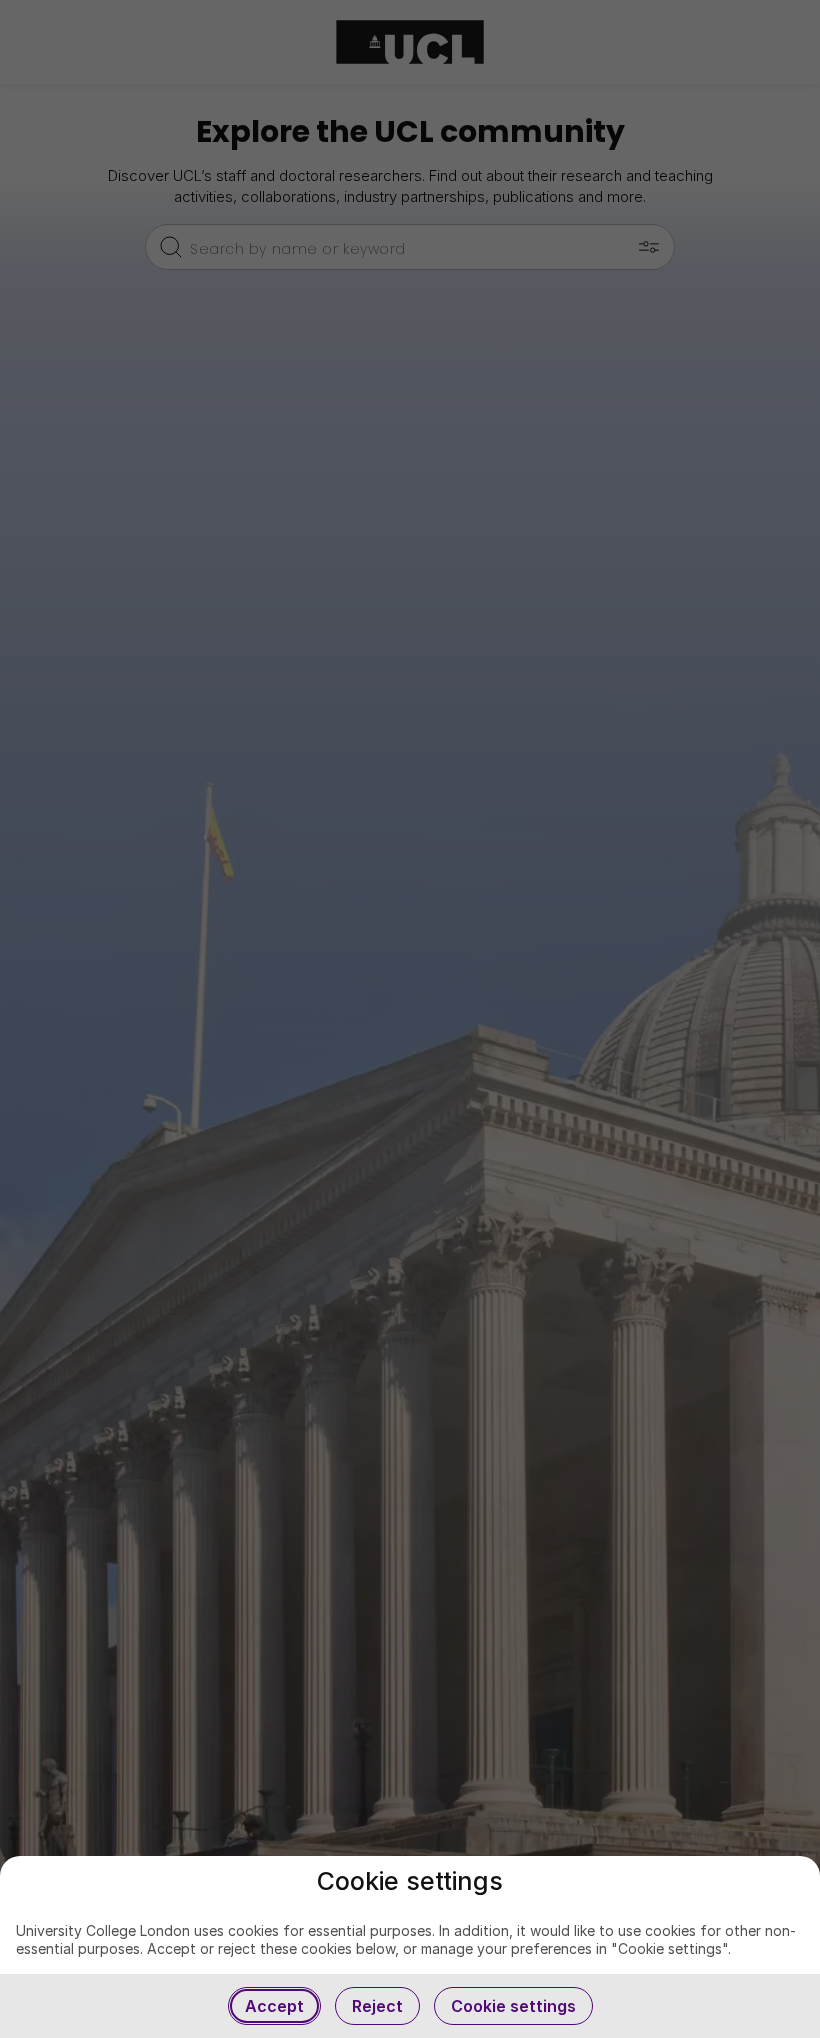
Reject (377, 2006)
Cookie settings (513, 2006)
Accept (274, 2006)
